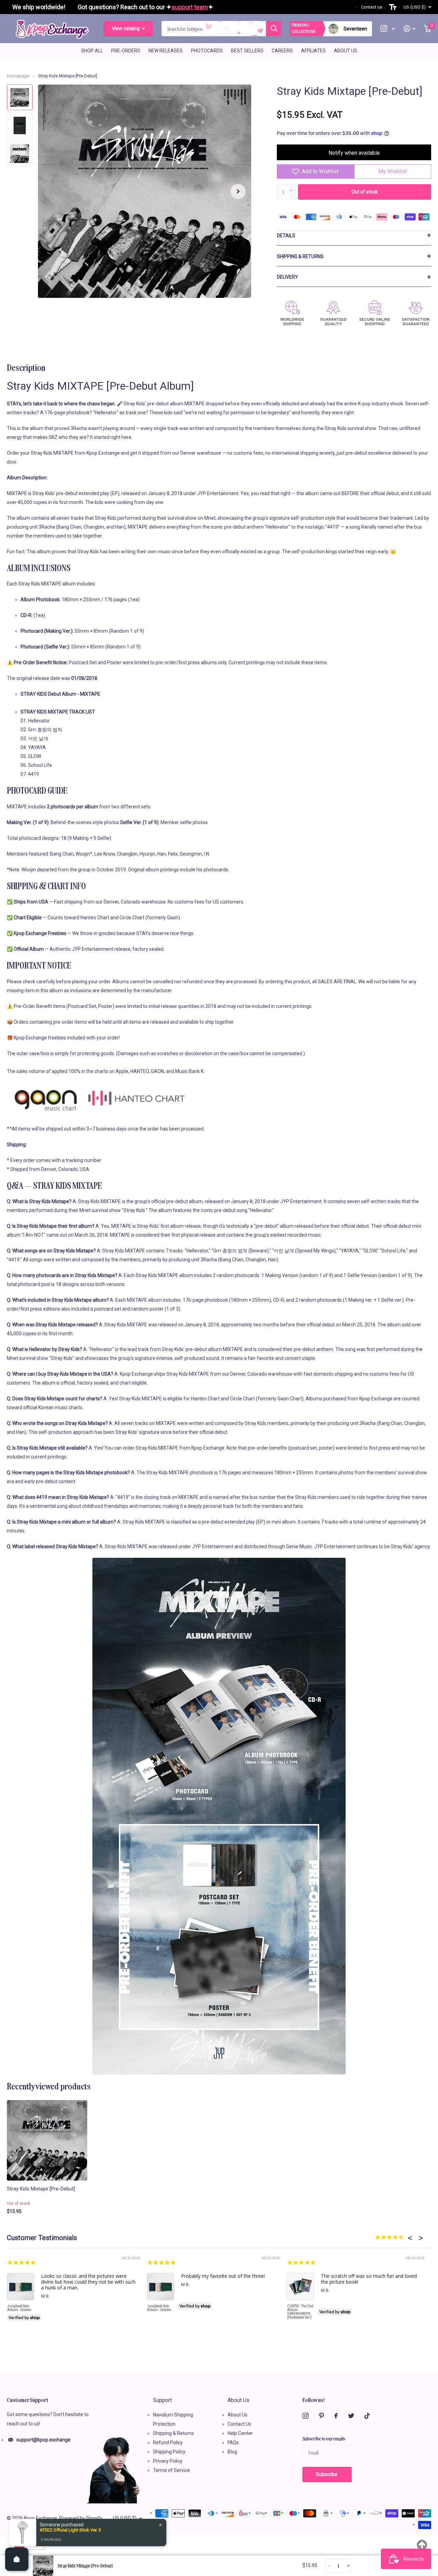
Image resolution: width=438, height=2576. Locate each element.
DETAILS (286, 236)
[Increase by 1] (293, 186)
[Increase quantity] (348, 2566)
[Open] (17, 2559)
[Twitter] (351, 2416)
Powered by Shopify (81, 2518)
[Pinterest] (321, 2416)
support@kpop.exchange (43, 2440)
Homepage (18, 76)
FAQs (233, 2442)
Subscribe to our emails (324, 2438)
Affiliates (313, 51)
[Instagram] (306, 2416)
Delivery (287, 277)
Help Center (240, 2433)
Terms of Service (171, 2470)
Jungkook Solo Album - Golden (19, 2308)
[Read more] (388, 29)
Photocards (207, 51)
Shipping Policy (169, 2452)
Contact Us (239, 2424)
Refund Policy (168, 2442)
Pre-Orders (126, 51)
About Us (346, 51)
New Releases (166, 51)
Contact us (372, 7)
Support (162, 2400)
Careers (282, 51)
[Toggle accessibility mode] (393, 7)
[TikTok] (367, 2416)
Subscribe (327, 2474)
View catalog (126, 28)
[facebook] (336, 2416)
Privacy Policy (168, 2461)
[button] (238, 191)
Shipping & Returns (300, 256)
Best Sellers (247, 51)
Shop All (92, 51)
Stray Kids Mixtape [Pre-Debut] (41, 2189)
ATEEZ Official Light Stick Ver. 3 (70, 2530)
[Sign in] (410, 29)
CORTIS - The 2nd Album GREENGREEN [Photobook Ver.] (300, 2312)
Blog (232, 2452)
